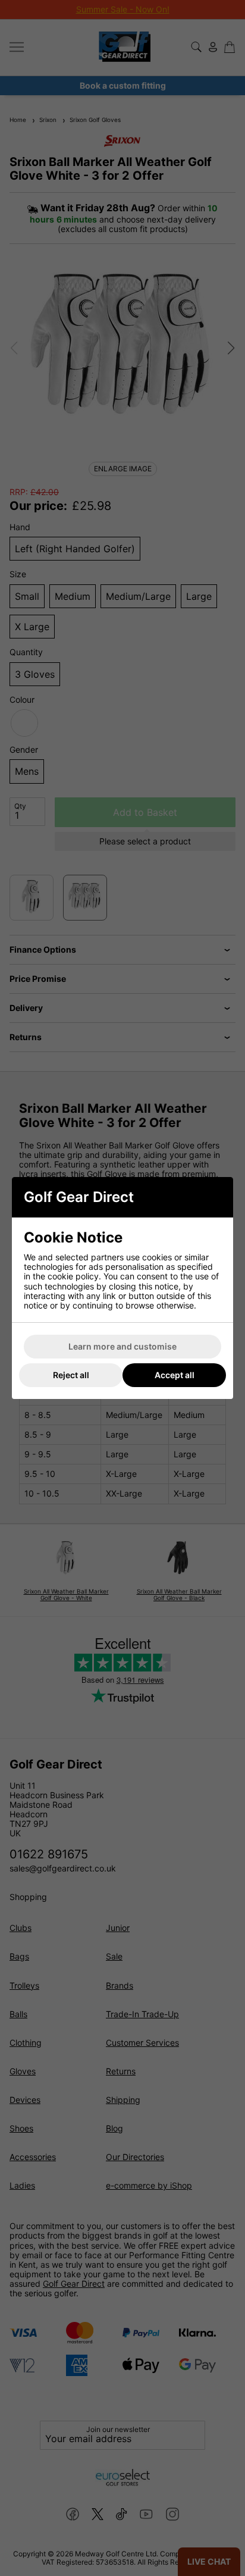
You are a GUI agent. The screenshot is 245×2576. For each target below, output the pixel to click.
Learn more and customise (122, 1346)
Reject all (71, 1375)
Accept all (175, 1375)
